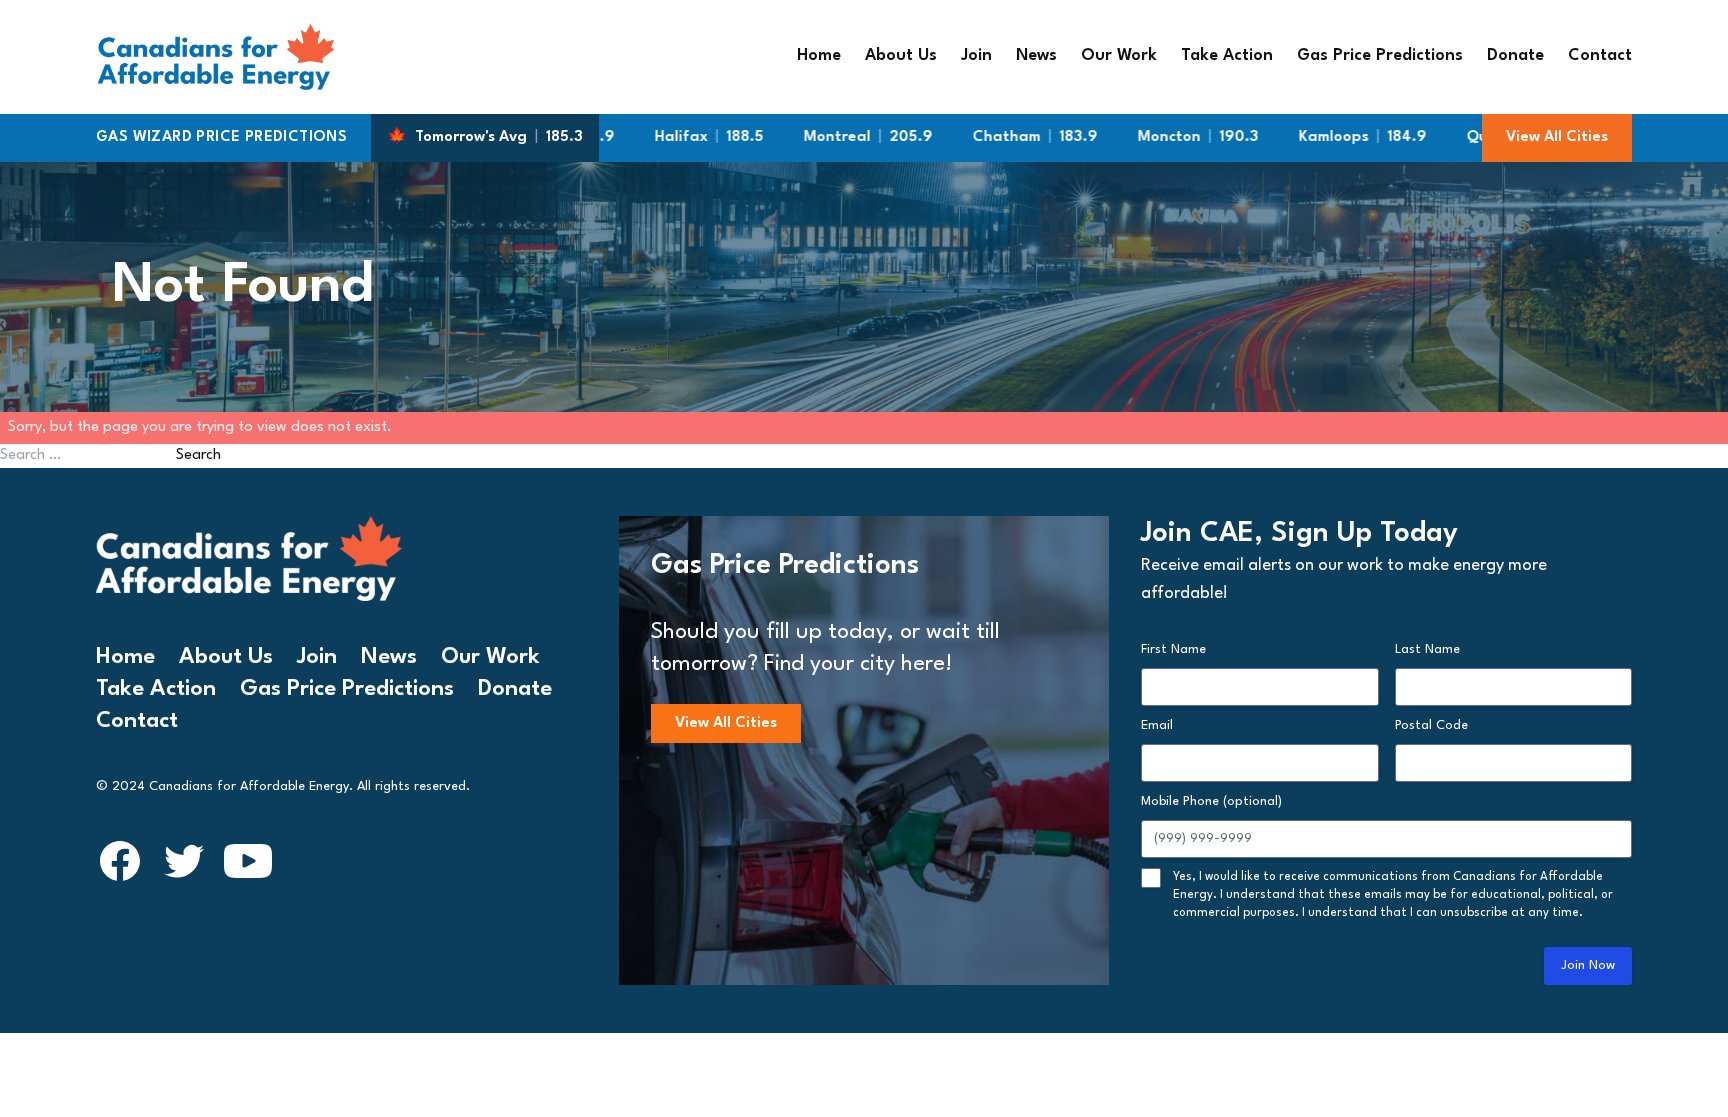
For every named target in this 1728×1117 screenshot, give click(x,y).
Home (819, 56)
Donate (1515, 56)
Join (976, 56)
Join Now (1588, 965)
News (1036, 56)
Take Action (1227, 56)
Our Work (1119, 56)
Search (198, 455)
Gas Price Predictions (1380, 56)
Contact (1600, 56)
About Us (901, 56)
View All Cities (1557, 137)
